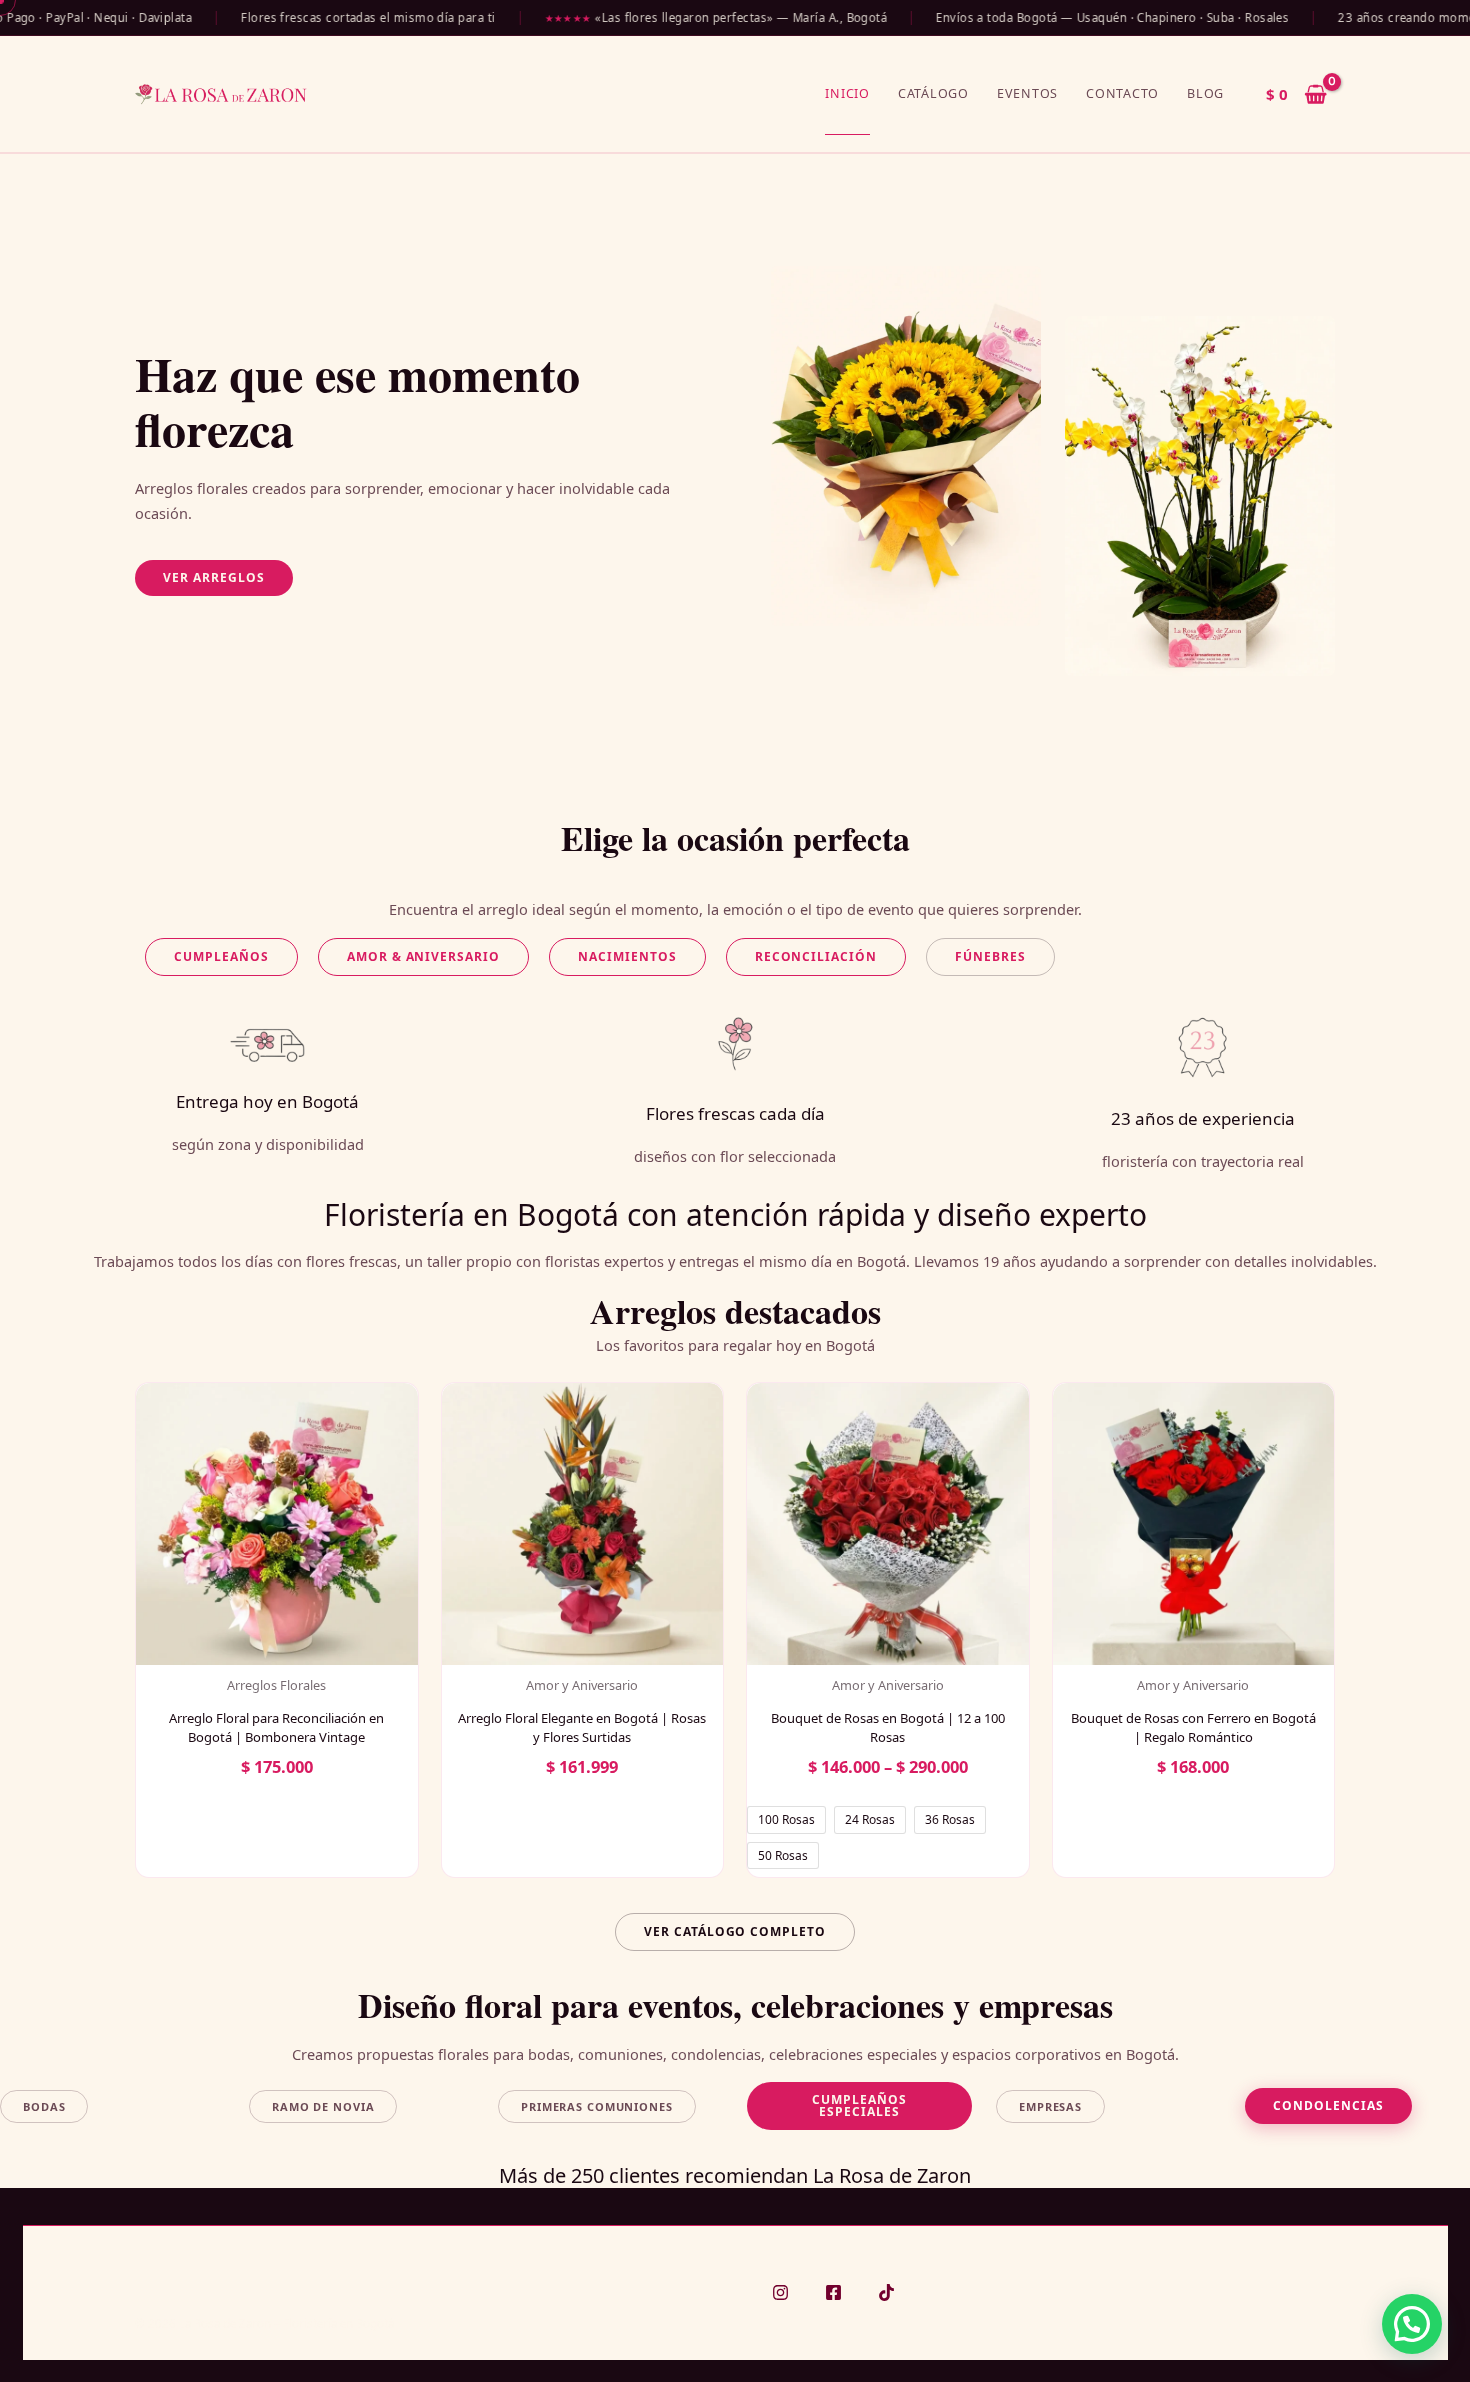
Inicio (847, 93)
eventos (1027, 93)
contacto (1122, 93)
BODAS (44, 2106)
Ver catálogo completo (735, 1931)
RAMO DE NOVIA (323, 2106)
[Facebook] (833, 2292)
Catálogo (933, 93)
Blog (1205, 93)
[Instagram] (780, 2292)
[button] (214, 578)
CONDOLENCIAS (1328, 2105)
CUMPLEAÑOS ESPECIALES (859, 2105)
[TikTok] (886, 2292)
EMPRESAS (1050, 2106)
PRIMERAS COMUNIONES (597, 2106)
